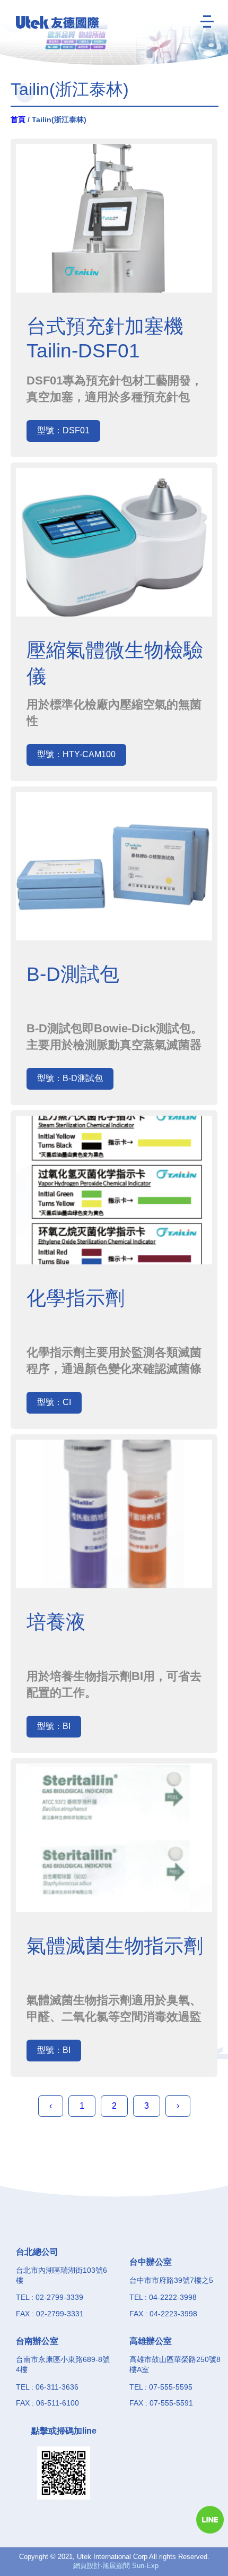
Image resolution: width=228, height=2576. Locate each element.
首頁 (18, 119)
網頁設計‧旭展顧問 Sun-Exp (116, 2566)
